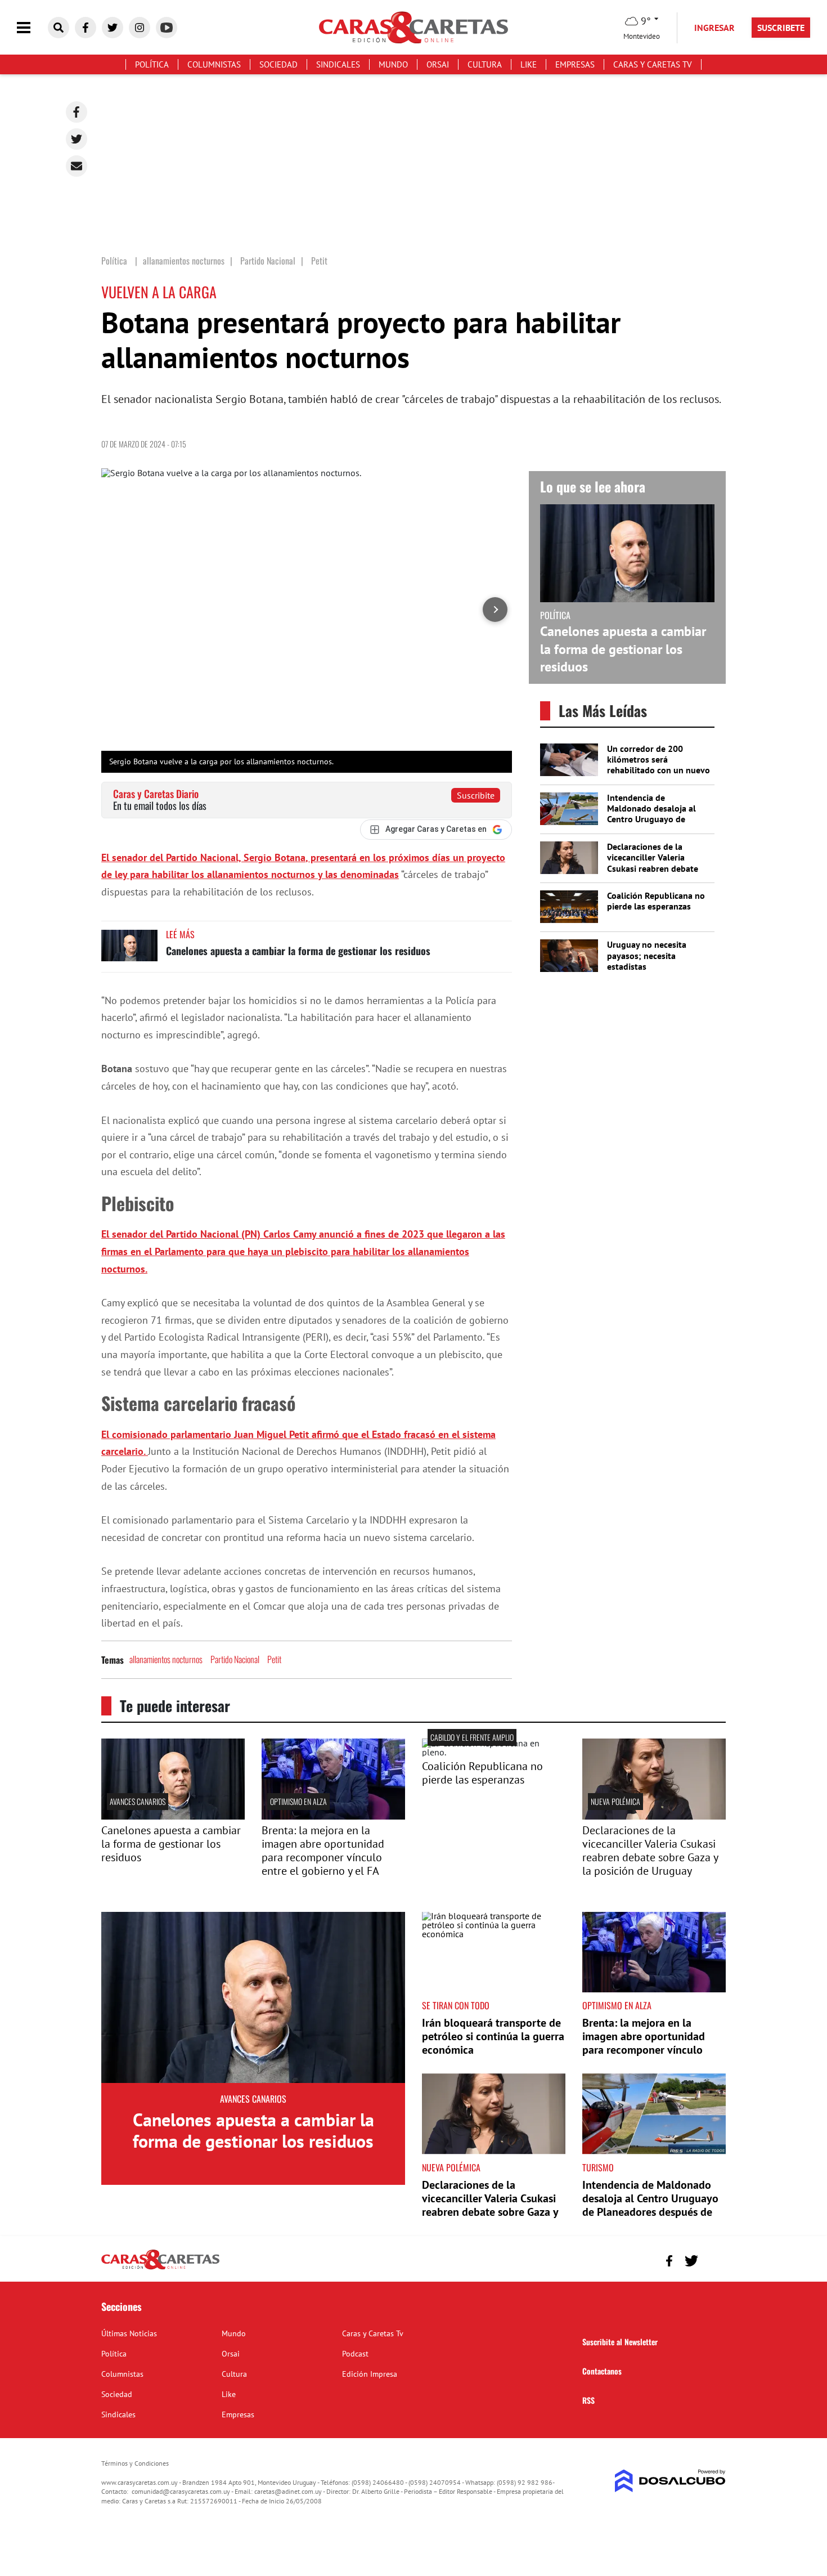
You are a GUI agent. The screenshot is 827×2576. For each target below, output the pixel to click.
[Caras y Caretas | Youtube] (167, 28)
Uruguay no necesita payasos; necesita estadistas (647, 955)
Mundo (393, 64)
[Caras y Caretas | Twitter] (113, 28)
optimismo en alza (298, 1801)
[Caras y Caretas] (160, 2269)
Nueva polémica (615, 1801)
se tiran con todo (456, 2005)
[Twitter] (77, 139)
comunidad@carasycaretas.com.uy (181, 2491)
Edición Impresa (370, 2374)
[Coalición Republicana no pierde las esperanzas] (494, 1752)
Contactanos (602, 2371)
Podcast (355, 2354)
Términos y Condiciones (135, 2463)
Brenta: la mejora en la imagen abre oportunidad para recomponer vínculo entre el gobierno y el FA (323, 1851)
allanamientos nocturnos (166, 1659)
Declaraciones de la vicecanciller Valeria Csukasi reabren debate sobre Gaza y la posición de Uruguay (654, 868)
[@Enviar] (77, 166)
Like (529, 64)
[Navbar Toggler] (32, 28)
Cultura (485, 64)
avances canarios (138, 1801)
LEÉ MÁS (180, 934)
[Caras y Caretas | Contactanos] (713, 2259)
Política (152, 64)
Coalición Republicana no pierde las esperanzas (656, 901)
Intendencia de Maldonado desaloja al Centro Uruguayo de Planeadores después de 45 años (654, 819)
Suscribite (476, 795)
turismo (598, 2167)
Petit (274, 1659)
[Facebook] (77, 112)
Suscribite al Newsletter (620, 2342)
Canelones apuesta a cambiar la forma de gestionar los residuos (298, 951)
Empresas (575, 64)
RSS (588, 2400)
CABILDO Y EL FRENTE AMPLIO (472, 1737)
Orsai (438, 64)
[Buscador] (59, 28)
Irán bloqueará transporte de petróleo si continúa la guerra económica (493, 2036)
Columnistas (214, 64)
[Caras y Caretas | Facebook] (86, 28)
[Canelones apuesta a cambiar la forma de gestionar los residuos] (129, 951)
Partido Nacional (235, 1659)
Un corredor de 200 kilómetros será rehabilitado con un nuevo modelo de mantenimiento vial (659, 770)
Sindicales (338, 64)
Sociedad (278, 64)
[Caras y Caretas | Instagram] (140, 28)
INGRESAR (714, 28)
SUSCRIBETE (781, 28)
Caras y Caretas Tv (653, 64)
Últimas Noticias (129, 2333)
